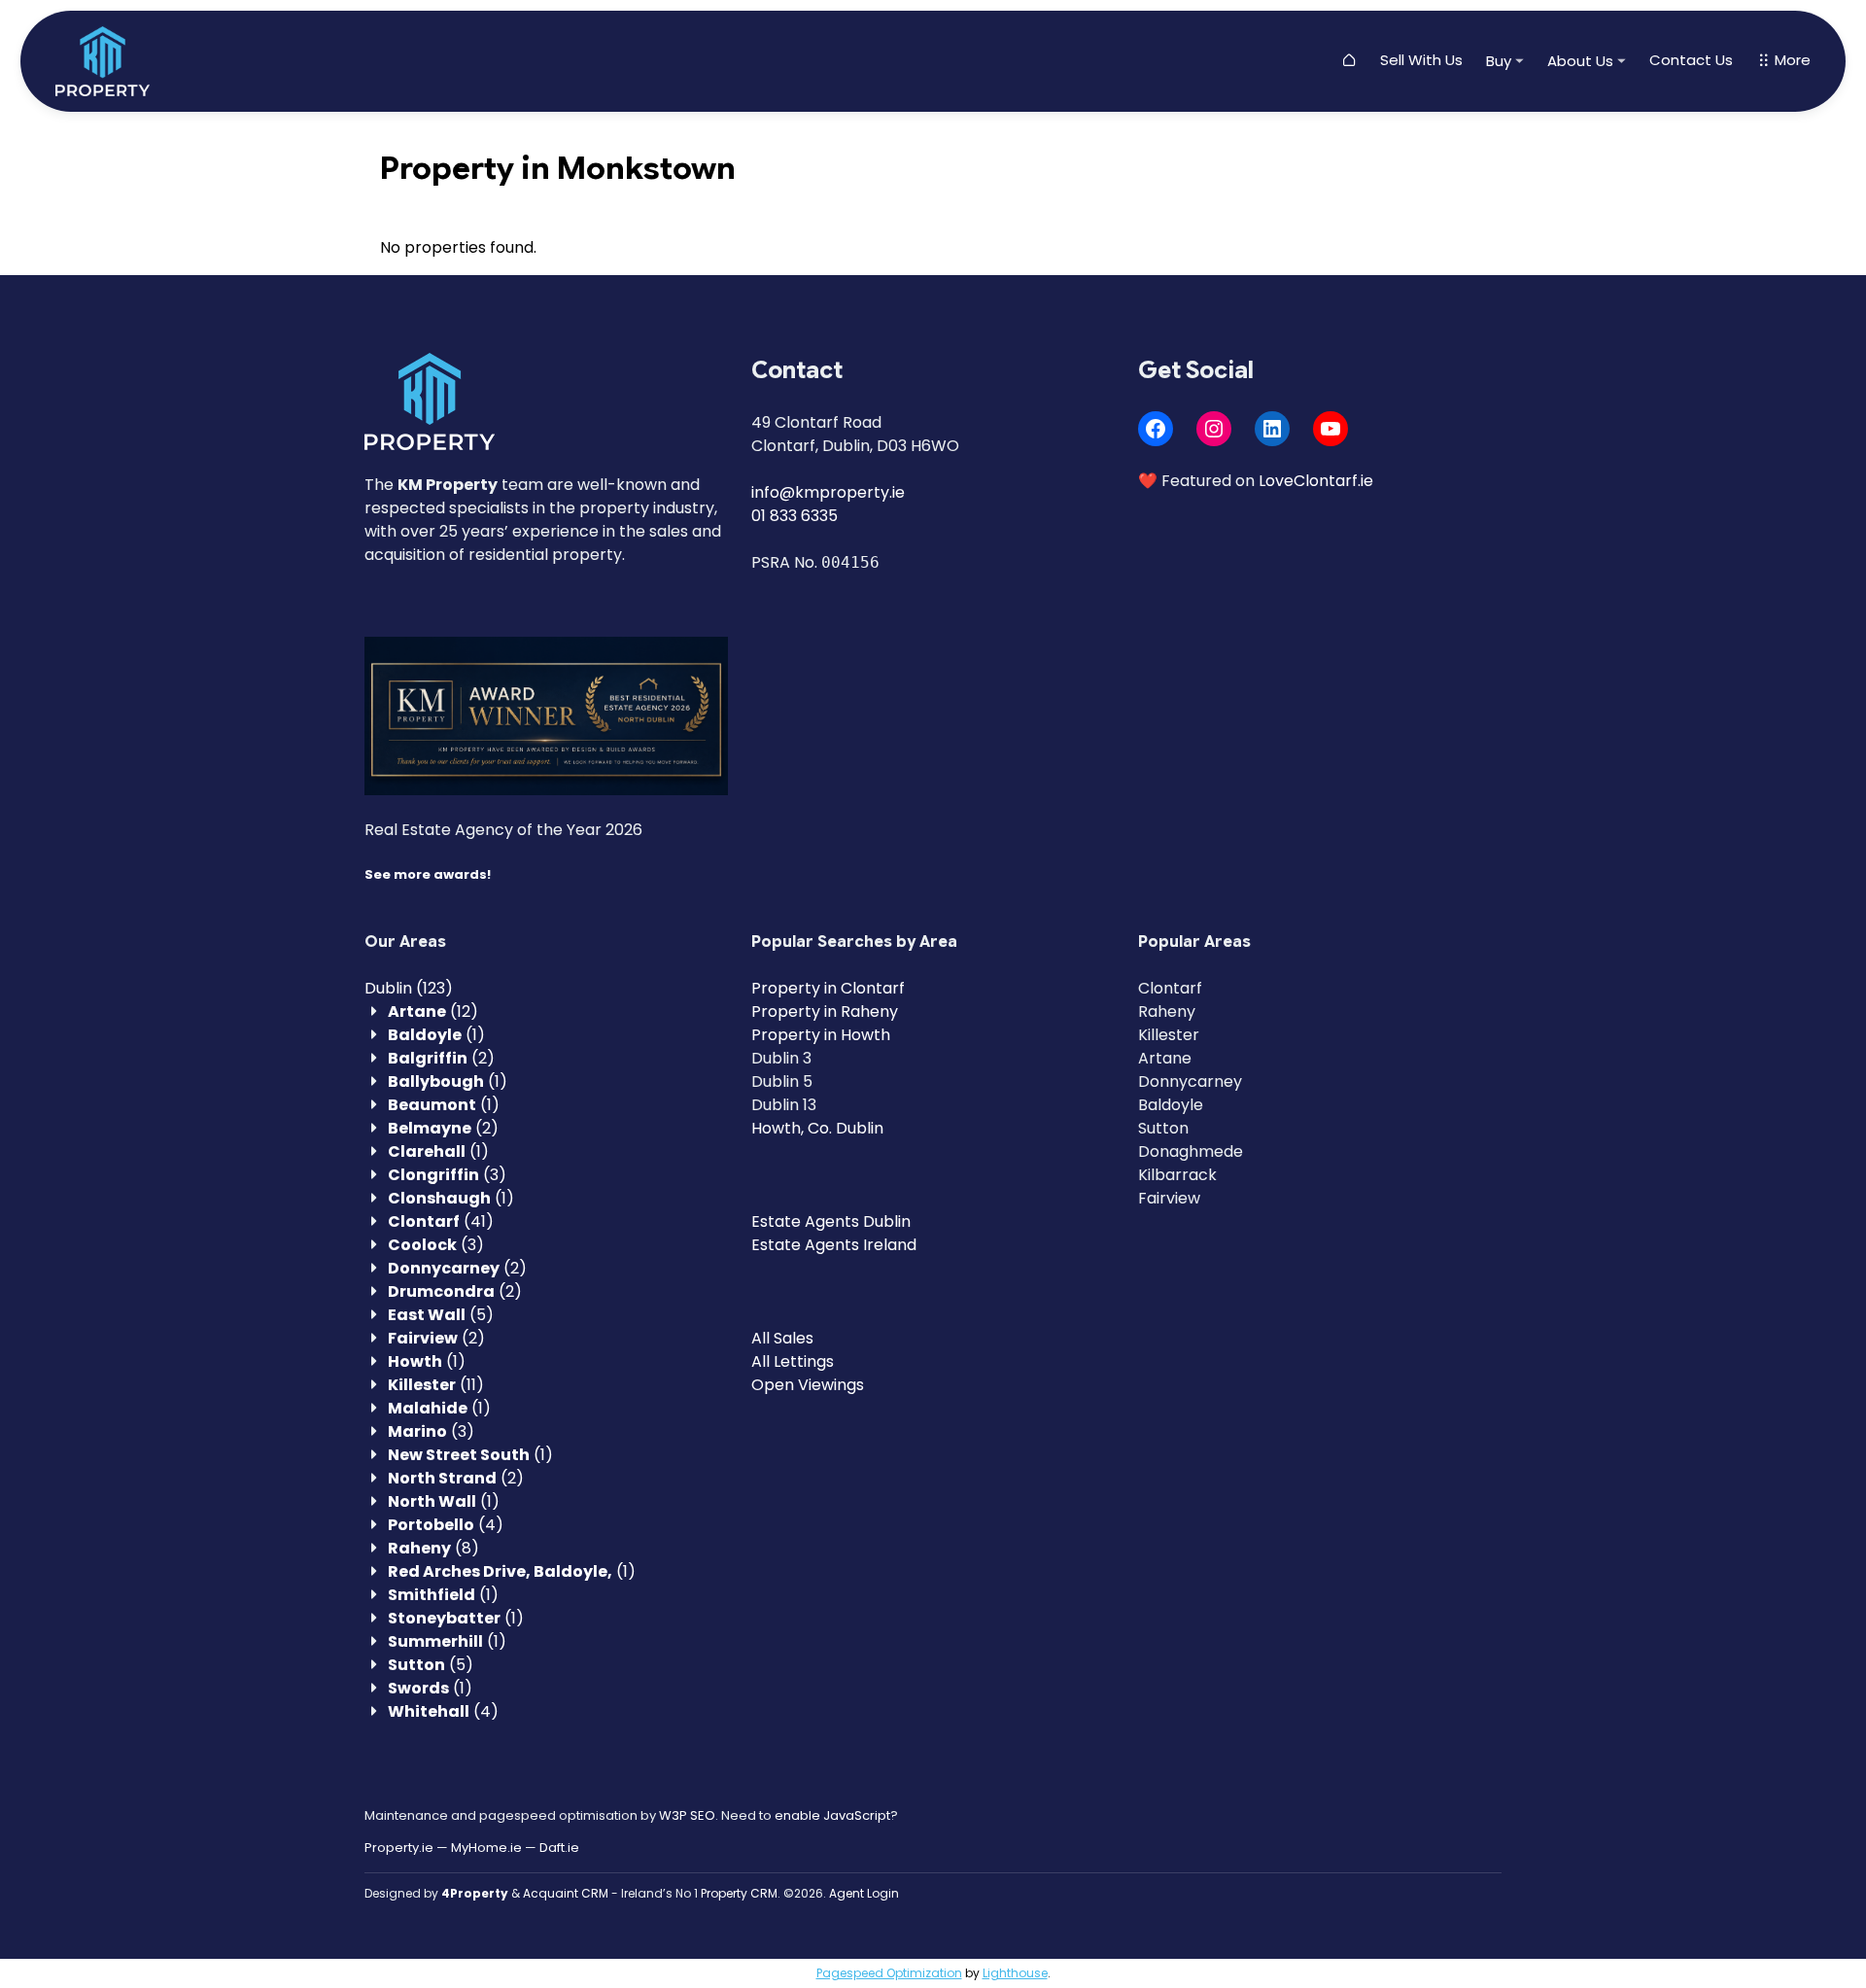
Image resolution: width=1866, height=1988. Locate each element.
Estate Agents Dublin (831, 1221)
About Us (1580, 61)
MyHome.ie (486, 1848)
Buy (1499, 61)
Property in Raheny (825, 1011)
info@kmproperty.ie (828, 492)
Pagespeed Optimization (889, 1973)
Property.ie (399, 1848)
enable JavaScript (832, 1815)
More (1791, 60)
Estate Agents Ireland (834, 1245)
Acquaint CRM (566, 1893)
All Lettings (793, 1361)
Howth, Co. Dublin (817, 1128)
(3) (447, 1175)
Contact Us (1691, 60)
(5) (441, 1315)
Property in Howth (821, 1035)
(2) (441, 1058)
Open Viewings (808, 1385)
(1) (436, 1035)
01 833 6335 (795, 516)
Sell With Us (1421, 60)
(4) (446, 1525)
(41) (441, 1221)
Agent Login (864, 1893)
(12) (433, 1011)
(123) (409, 988)
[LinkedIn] (1272, 429)
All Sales (782, 1338)
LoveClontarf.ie (1316, 481)
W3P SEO (687, 1815)
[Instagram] (1214, 429)
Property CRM (739, 1893)
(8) (433, 1548)
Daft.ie (559, 1848)
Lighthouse (1015, 1973)
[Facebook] (1156, 429)
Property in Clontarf (828, 988)
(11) (436, 1385)
